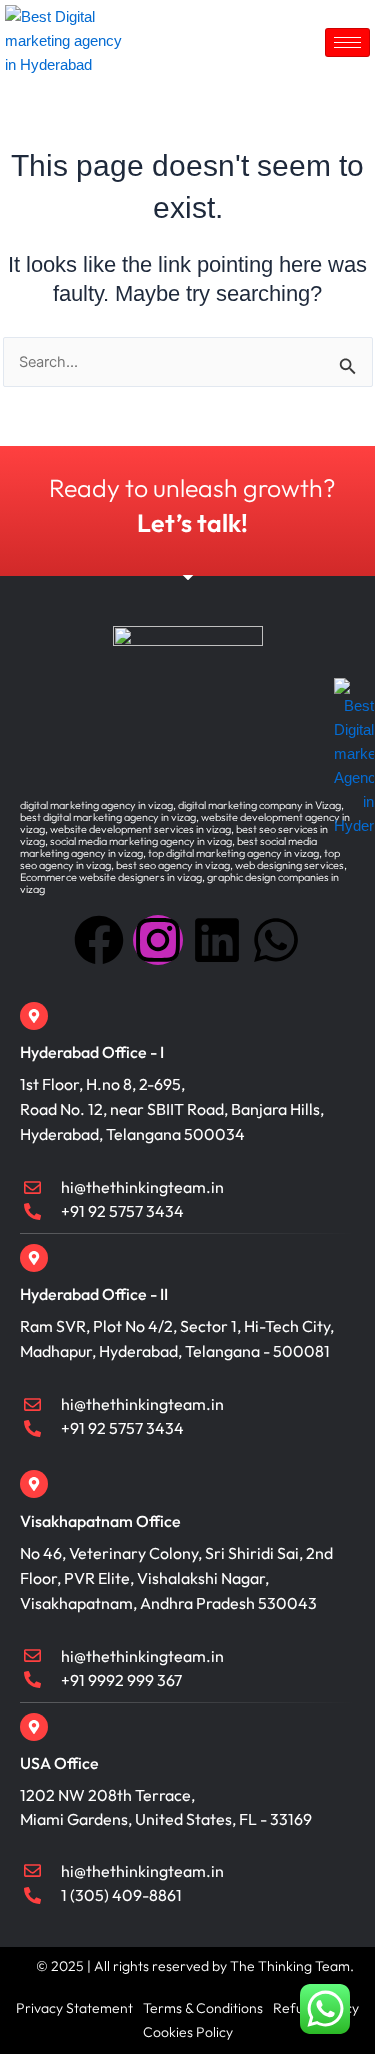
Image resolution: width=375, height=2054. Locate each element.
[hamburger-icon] (347, 42)
